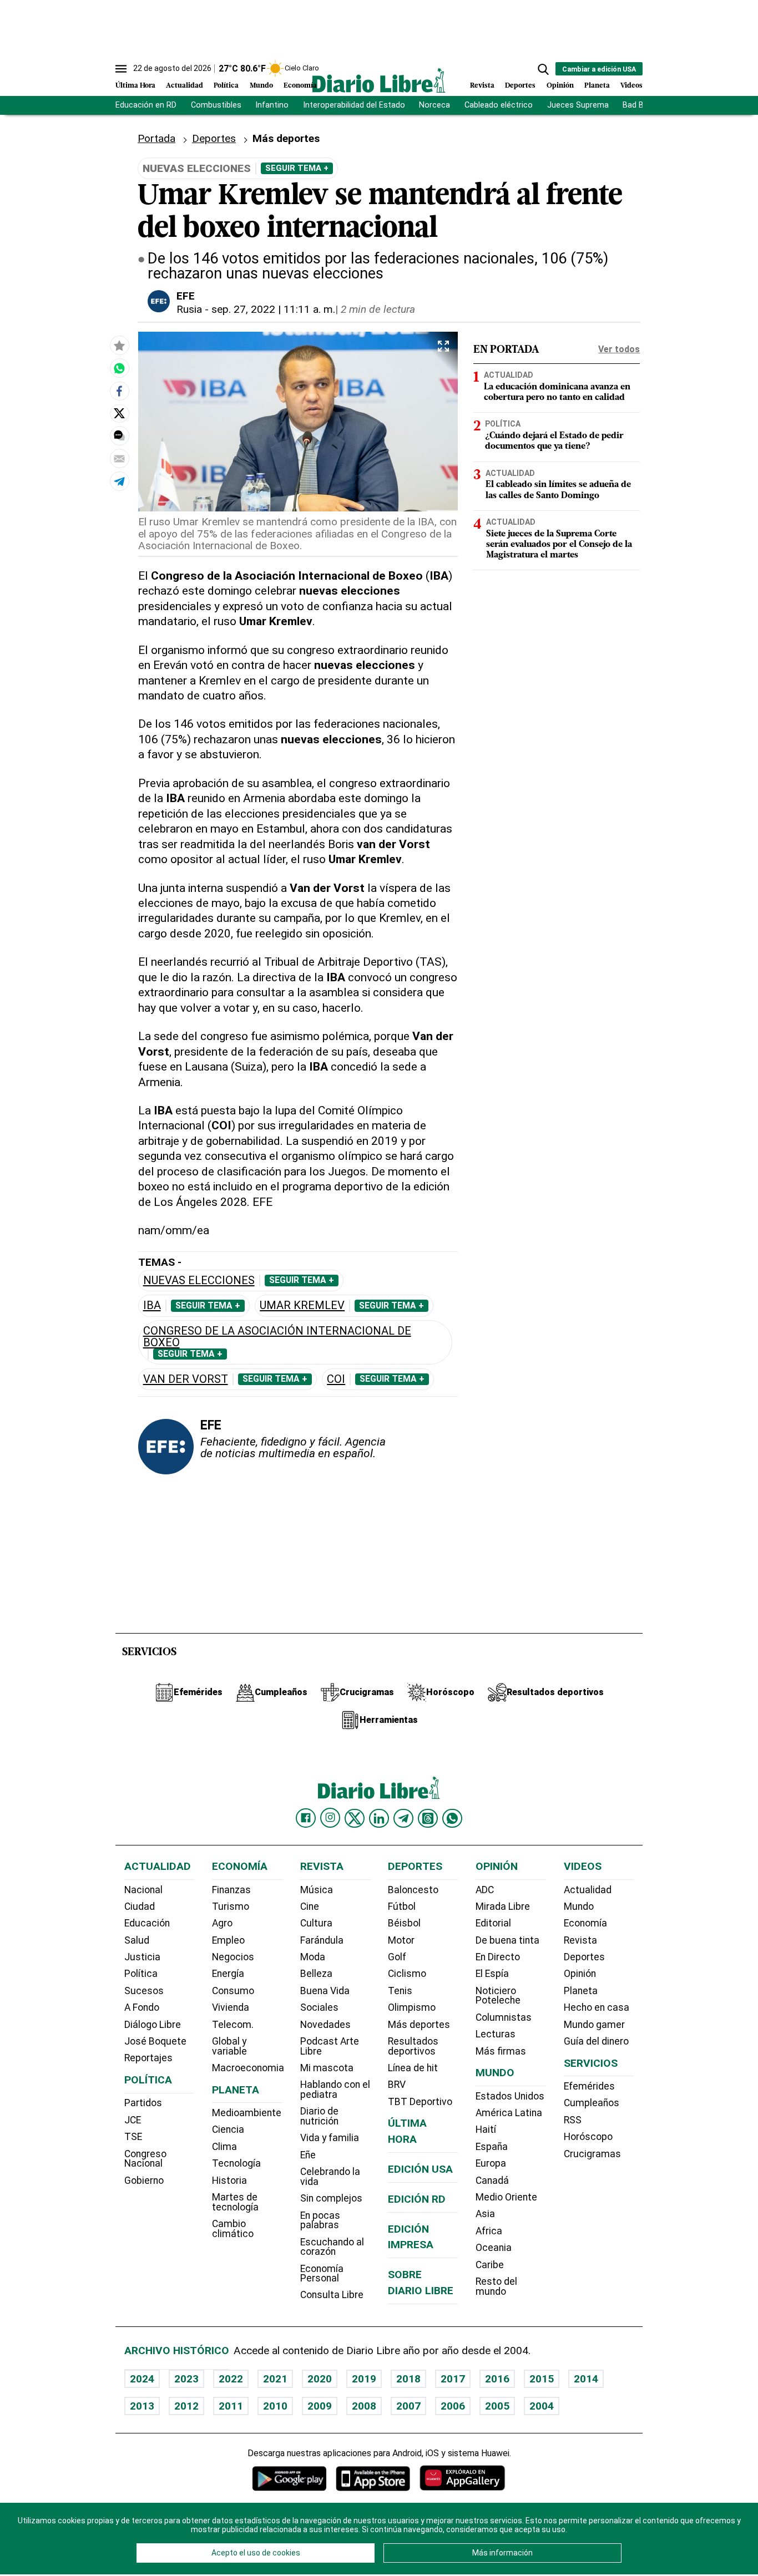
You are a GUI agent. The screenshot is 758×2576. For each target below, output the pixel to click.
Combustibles (216, 105)
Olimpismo (412, 2007)
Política (226, 86)
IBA (152, 1305)
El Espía (492, 1974)
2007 (408, 2406)
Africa (489, 2231)
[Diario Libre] (379, 80)
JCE (133, 2120)
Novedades (325, 2025)
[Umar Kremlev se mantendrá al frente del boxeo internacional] (119, 368)
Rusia (189, 309)
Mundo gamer (594, 2025)
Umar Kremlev (302, 1305)
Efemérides (589, 2086)
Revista (482, 86)
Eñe (308, 2155)
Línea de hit (413, 2068)
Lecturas (496, 2034)
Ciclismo (407, 1974)
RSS (573, 2120)
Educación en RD (146, 105)
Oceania (494, 2248)
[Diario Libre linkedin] (379, 1818)
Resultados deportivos (413, 2046)
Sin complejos (331, 2198)
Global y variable (229, 2046)
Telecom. (233, 2025)
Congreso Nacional (145, 2159)
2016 (497, 2379)
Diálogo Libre (153, 2025)
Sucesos (144, 1991)
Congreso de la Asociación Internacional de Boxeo (277, 1337)
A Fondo (142, 2007)
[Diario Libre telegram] (403, 1818)
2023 (186, 2379)
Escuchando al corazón (332, 2247)
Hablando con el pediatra (335, 2090)
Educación (147, 1923)
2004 (542, 2406)
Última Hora (135, 86)
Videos (631, 86)
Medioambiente (247, 2113)
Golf (397, 1957)
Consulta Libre (332, 2295)
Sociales (319, 2007)
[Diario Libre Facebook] (306, 1818)
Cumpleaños (592, 2103)
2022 (231, 2379)
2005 (497, 2406)
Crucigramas (592, 2154)
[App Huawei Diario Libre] (462, 2478)
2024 (142, 2379)
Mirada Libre (503, 1906)
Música (317, 1890)
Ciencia (228, 2129)
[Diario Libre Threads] (428, 1818)
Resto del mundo (496, 2286)
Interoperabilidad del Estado (354, 105)
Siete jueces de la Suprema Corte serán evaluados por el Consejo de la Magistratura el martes (559, 545)
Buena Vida (325, 1991)
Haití (486, 2129)
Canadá (492, 2181)
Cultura (316, 1923)
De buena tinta (507, 1940)
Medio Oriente (506, 2197)
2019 (364, 2379)
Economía (300, 86)
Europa (491, 2163)
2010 (275, 2406)
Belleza (316, 1974)
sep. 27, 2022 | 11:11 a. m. (273, 309)
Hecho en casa (597, 2007)
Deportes (520, 86)
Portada (156, 138)
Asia (485, 2214)
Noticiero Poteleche (498, 1996)
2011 (231, 2406)
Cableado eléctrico (499, 105)
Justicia (142, 1957)
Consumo (233, 1991)
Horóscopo (588, 2137)
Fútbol (402, 1906)
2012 (186, 2406)
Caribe (490, 2265)
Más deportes (419, 2025)
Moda (313, 1957)
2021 (275, 2379)
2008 (364, 2406)
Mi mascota (327, 2068)
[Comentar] (119, 435)
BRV (397, 2085)
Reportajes (148, 2058)
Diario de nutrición (319, 2116)
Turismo (231, 1906)
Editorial (493, 1923)
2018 (408, 2379)
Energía (228, 1974)
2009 (320, 2406)
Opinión (560, 86)
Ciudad (140, 1906)
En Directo (498, 1957)
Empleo (228, 1940)
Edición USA (420, 2169)
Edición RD (417, 2199)
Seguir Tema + (297, 168)
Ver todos (619, 349)
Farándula (322, 1940)
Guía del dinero (596, 2041)
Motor (401, 1940)
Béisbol (404, 1923)
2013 (142, 2406)
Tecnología (236, 2163)
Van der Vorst (186, 1379)
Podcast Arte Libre (330, 2046)
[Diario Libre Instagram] (330, 1818)
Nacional (143, 1890)
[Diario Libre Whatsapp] (452, 1818)
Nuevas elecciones (199, 1281)
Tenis (400, 1991)
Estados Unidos (510, 2096)
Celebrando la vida (330, 2177)
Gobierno (144, 2181)
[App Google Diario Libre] (290, 2478)
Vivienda (231, 2007)
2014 (586, 2379)
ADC (485, 1890)
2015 (542, 2379)
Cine (310, 1906)
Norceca (434, 105)
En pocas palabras (320, 2220)
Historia (229, 2181)
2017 (453, 2379)
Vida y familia (330, 2138)
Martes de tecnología (235, 2202)
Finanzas (231, 1890)
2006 (453, 2406)
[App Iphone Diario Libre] (373, 2478)
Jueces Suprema (578, 105)
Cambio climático (233, 2229)
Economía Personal (322, 2274)
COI (336, 1379)
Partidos (143, 2103)
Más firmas (501, 2051)
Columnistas (504, 2017)
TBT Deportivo (420, 2102)
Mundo (261, 86)
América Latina (509, 2113)
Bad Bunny (642, 105)
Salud (137, 1940)
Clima (224, 2147)
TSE (133, 2137)
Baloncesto (413, 1890)
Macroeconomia (248, 2068)
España (492, 2147)
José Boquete (155, 2041)
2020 (320, 2379)
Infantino (272, 105)
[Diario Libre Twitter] (355, 1818)
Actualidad (185, 86)
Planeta (597, 86)
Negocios (233, 1957)
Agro (222, 1923)
